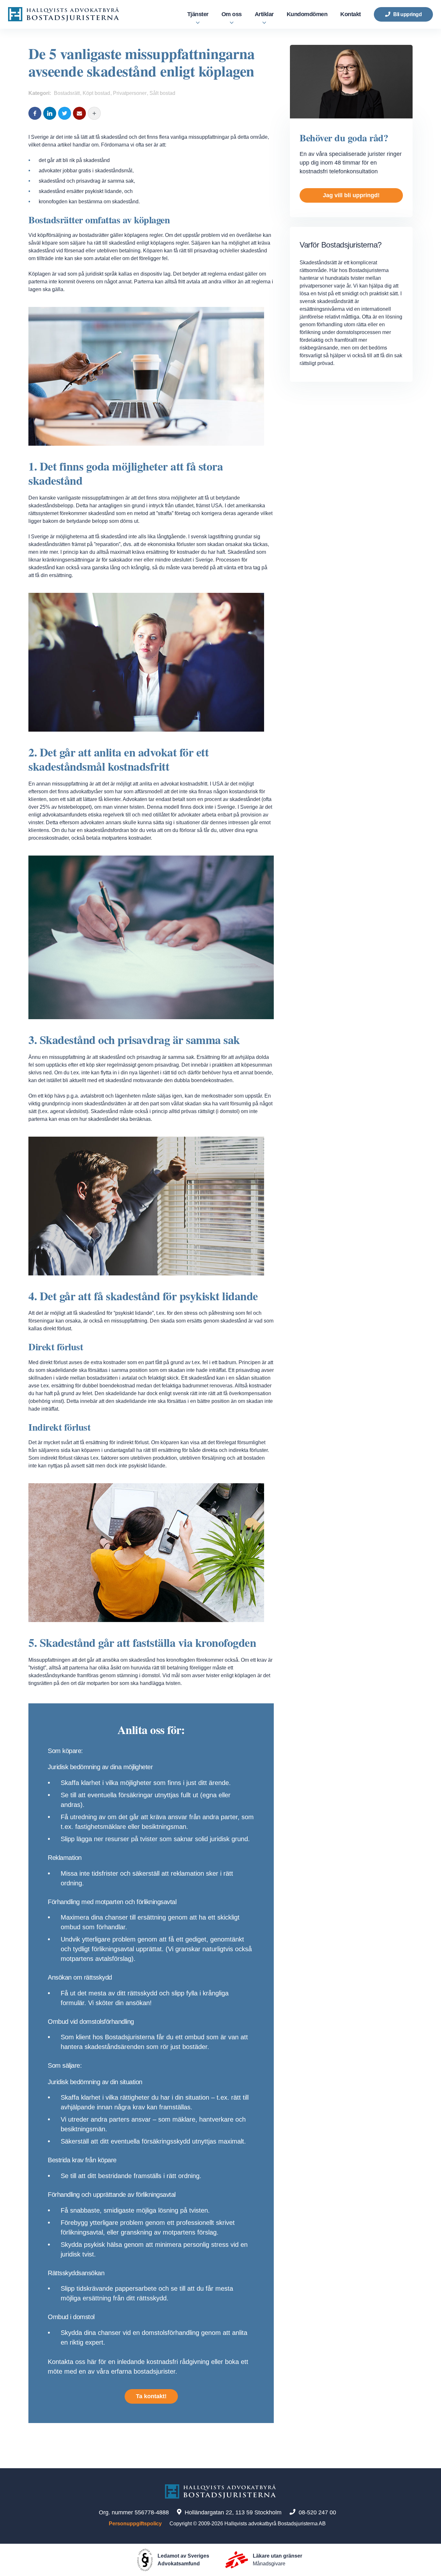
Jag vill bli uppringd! (351, 195)
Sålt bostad (162, 93)
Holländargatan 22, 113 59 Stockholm (233, 2512)
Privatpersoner (130, 93)
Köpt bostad (96, 93)
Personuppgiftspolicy (135, 2524)
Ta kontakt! (151, 2396)
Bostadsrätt (67, 93)
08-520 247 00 (317, 2512)
